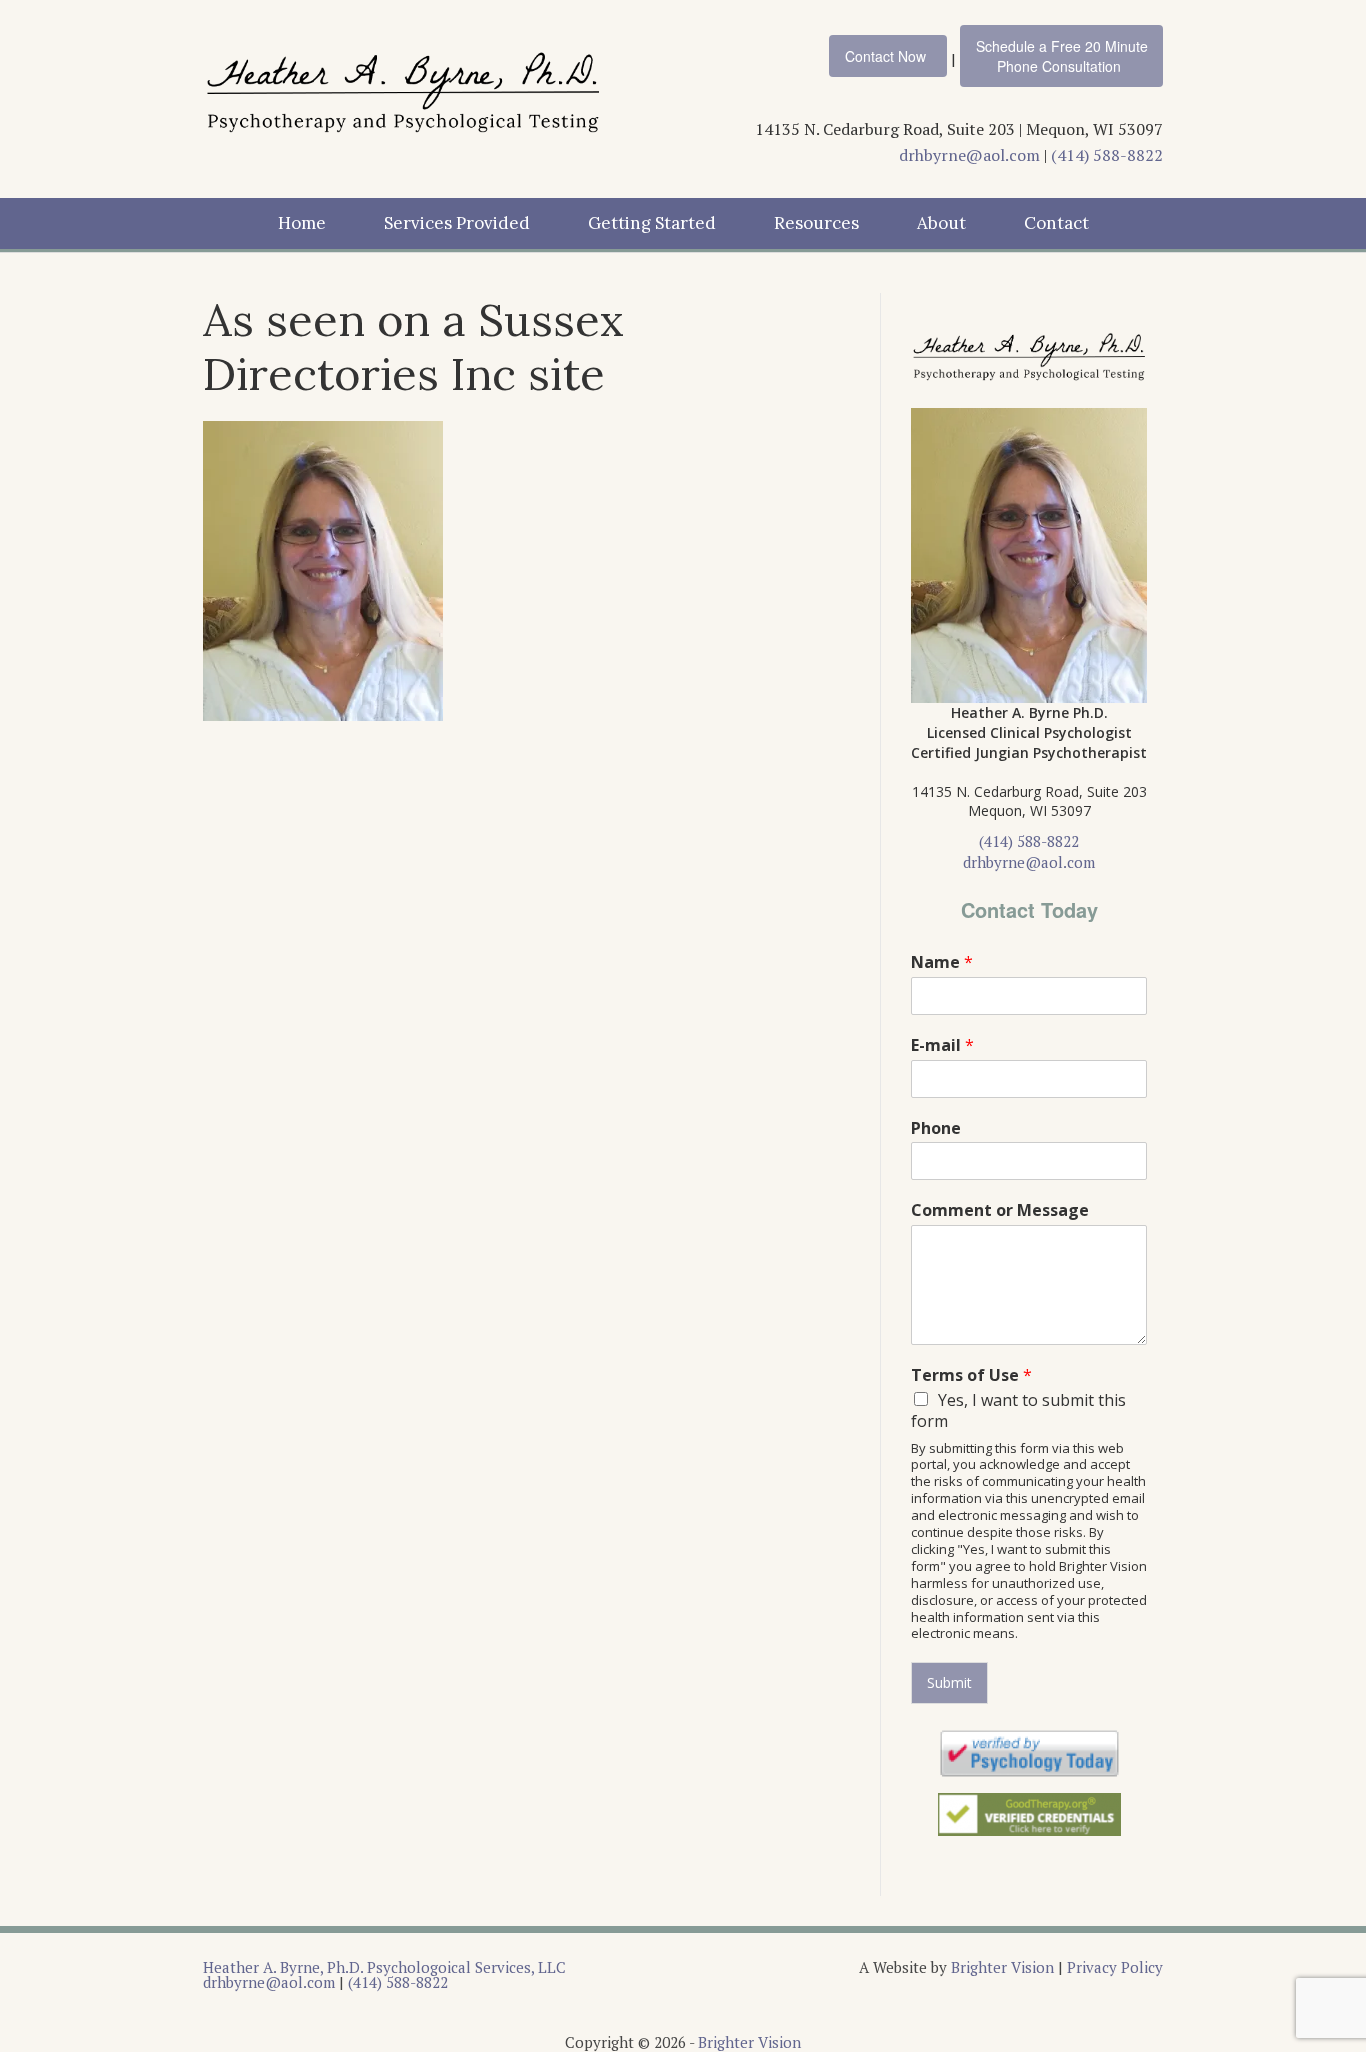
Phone (936, 1128)
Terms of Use (971, 1375)
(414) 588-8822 (1107, 155)
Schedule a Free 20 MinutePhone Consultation (1062, 56)
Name (942, 962)
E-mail (942, 1045)
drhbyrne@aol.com (969, 155)
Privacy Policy (1115, 1967)
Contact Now (885, 56)
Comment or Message (1000, 1210)
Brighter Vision (1002, 1967)
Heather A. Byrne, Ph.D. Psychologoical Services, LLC (384, 1967)
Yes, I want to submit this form (1018, 1410)
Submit (949, 1682)
